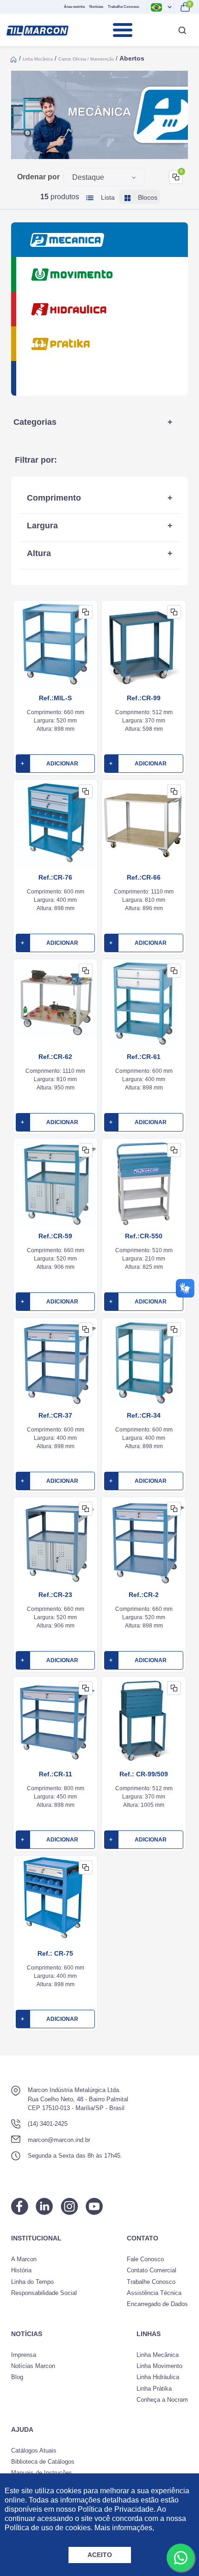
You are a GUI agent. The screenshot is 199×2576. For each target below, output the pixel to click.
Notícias (96, 7)
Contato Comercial (152, 2270)
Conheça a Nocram (162, 2400)
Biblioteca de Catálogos (43, 2462)
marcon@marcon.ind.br (59, 2140)
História (21, 2270)
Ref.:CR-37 (55, 1415)
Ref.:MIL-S (55, 698)
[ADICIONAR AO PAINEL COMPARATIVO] (86, 612)
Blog (17, 2377)
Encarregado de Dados (157, 2304)
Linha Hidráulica (158, 2377)
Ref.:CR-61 (144, 1057)
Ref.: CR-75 (55, 1953)
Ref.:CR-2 (144, 1595)
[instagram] (69, 2206)
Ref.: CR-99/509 (144, 1774)
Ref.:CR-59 (55, 1236)
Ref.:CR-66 (144, 877)
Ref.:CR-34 (144, 1415)
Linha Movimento (159, 2366)
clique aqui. (175, 2528)
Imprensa (24, 2355)
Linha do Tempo (32, 2282)
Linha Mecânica (38, 59)
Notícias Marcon (33, 2366)
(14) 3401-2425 (48, 2124)
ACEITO (100, 2555)
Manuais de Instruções (42, 2473)
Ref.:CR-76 (55, 877)
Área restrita (74, 7)
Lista (107, 197)
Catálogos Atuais (34, 2451)
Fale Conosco (145, 2259)
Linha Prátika (154, 2389)
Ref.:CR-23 (55, 1595)
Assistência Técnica (154, 2293)
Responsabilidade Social (44, 2293)
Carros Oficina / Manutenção (86, 59)
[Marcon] (37, 30)
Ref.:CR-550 (144, 1236)
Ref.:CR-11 (56, 1774)
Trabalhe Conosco (124, 7)
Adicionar (50, 764)
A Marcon (24, 2259)
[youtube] (94, 2206)
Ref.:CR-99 (144, 698)
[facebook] (20, 2206)
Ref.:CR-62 (55, 1057)
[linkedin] (44, 2206)
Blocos (147, 197)
